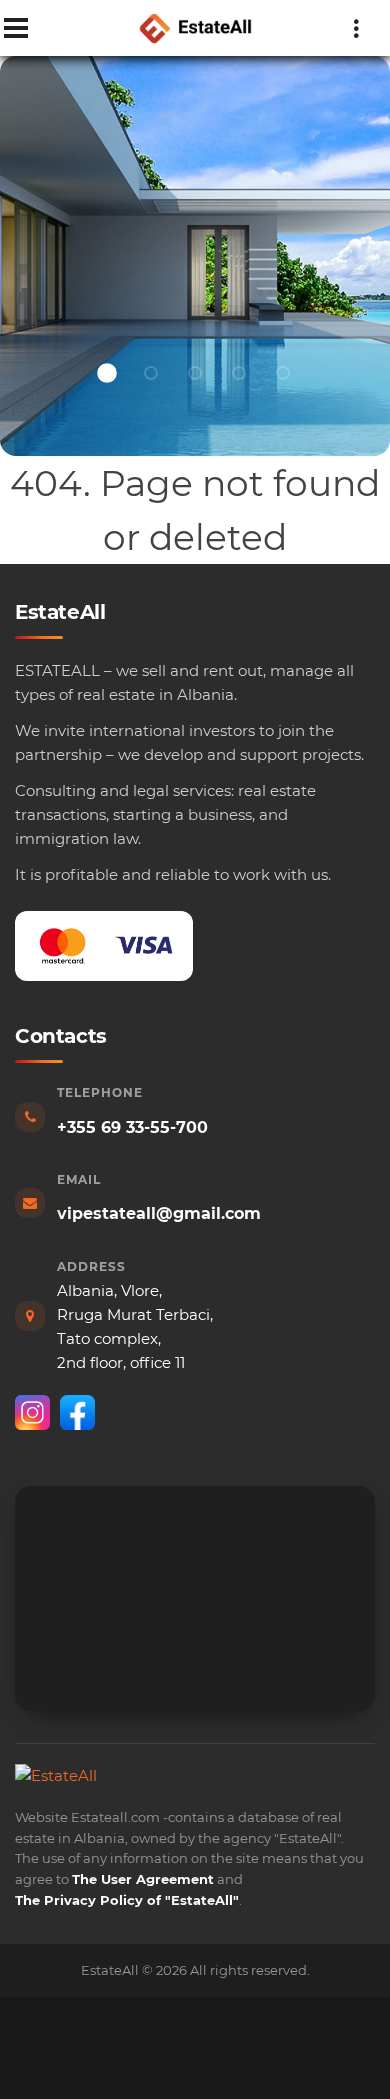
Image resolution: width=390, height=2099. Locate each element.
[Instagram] (32, 1412)
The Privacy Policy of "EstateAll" (127, 1900)
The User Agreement (143, 1879)
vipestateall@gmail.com (159, 1213)
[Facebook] (77, 1412)
